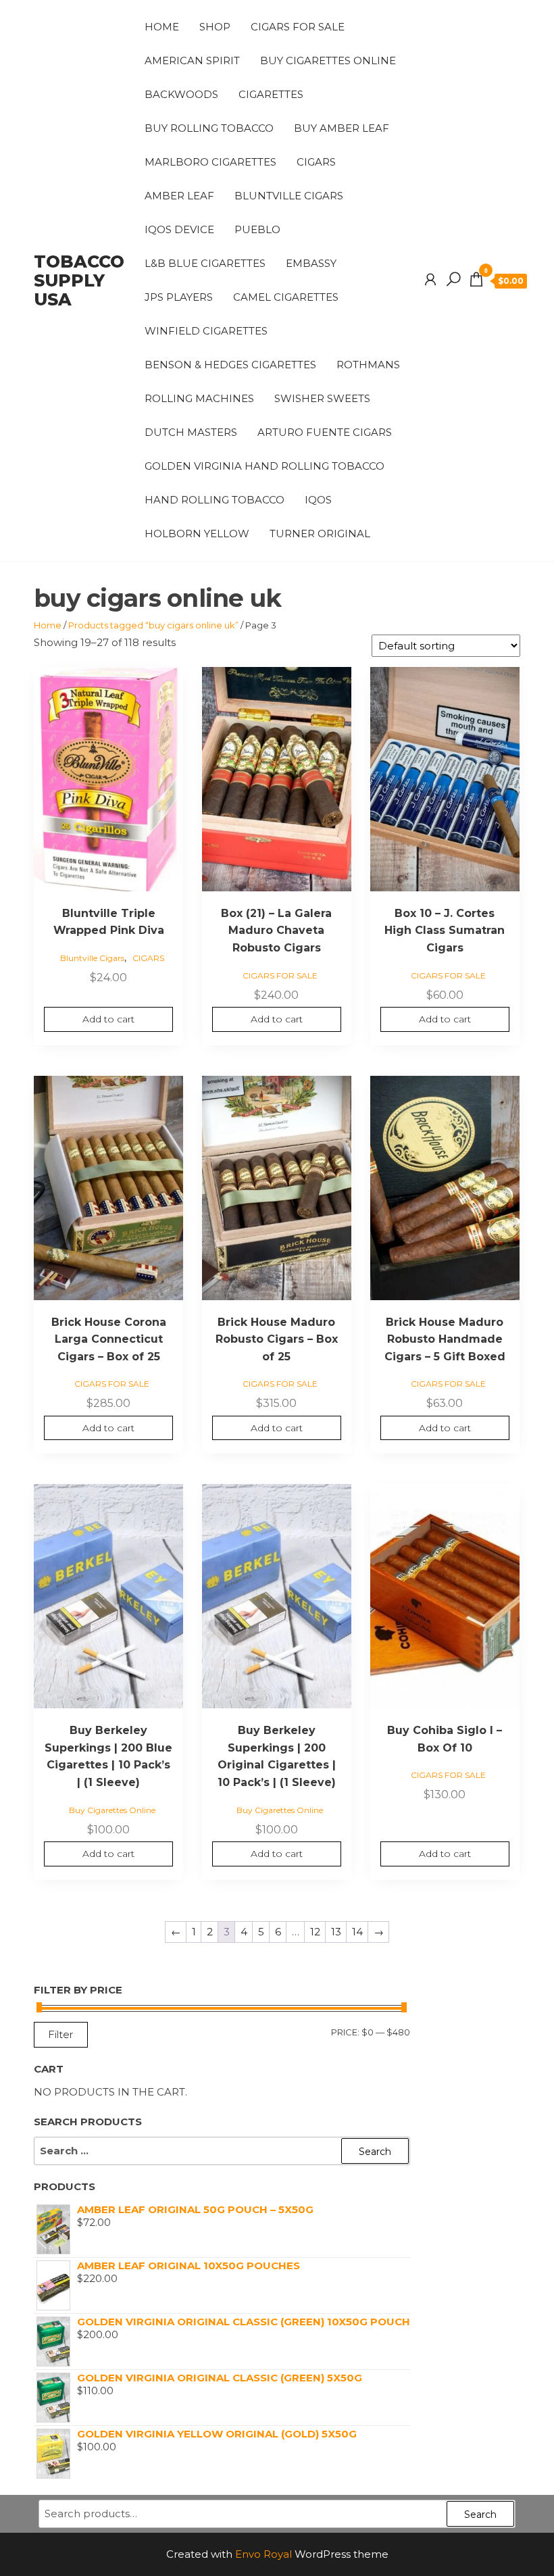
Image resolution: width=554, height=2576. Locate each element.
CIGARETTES (271, 94)
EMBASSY (311, 263)
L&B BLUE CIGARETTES (205, 263)
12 (315, 1932)
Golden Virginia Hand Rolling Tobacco (265, 466)
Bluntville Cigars (289, 196)
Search (480, 2515)
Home (162, 27)
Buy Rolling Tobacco (209, 128)
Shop (215, 27)
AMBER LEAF (179, 196)
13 (336, 1932)
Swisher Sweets (322, 398)
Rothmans (368, 365)
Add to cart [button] (108, 1019)
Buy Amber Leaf (342, 128)
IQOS (318, 500)
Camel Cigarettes (286, 297)
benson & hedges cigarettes (230, 365)
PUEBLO (257, 229)
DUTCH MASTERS (191, 432)
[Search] (453, 280)
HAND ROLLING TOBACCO (215, 500)
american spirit (192, 60)
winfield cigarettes (206, 331)
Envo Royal (263, 2554)
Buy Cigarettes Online (328, 60)
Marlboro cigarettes (210, 162)
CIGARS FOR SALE (298, 27)
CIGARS (316, 162)
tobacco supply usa (79, 280)
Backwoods (181, 94)
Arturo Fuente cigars (325, 432)
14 (357, 1932)
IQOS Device (179, 229)
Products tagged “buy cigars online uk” (153, 625)
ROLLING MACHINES (199, 398)
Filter (61, 2034)
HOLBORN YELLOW (197, 534)
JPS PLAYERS (179, 297)
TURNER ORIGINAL (320, 534)
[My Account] (430, 280)
